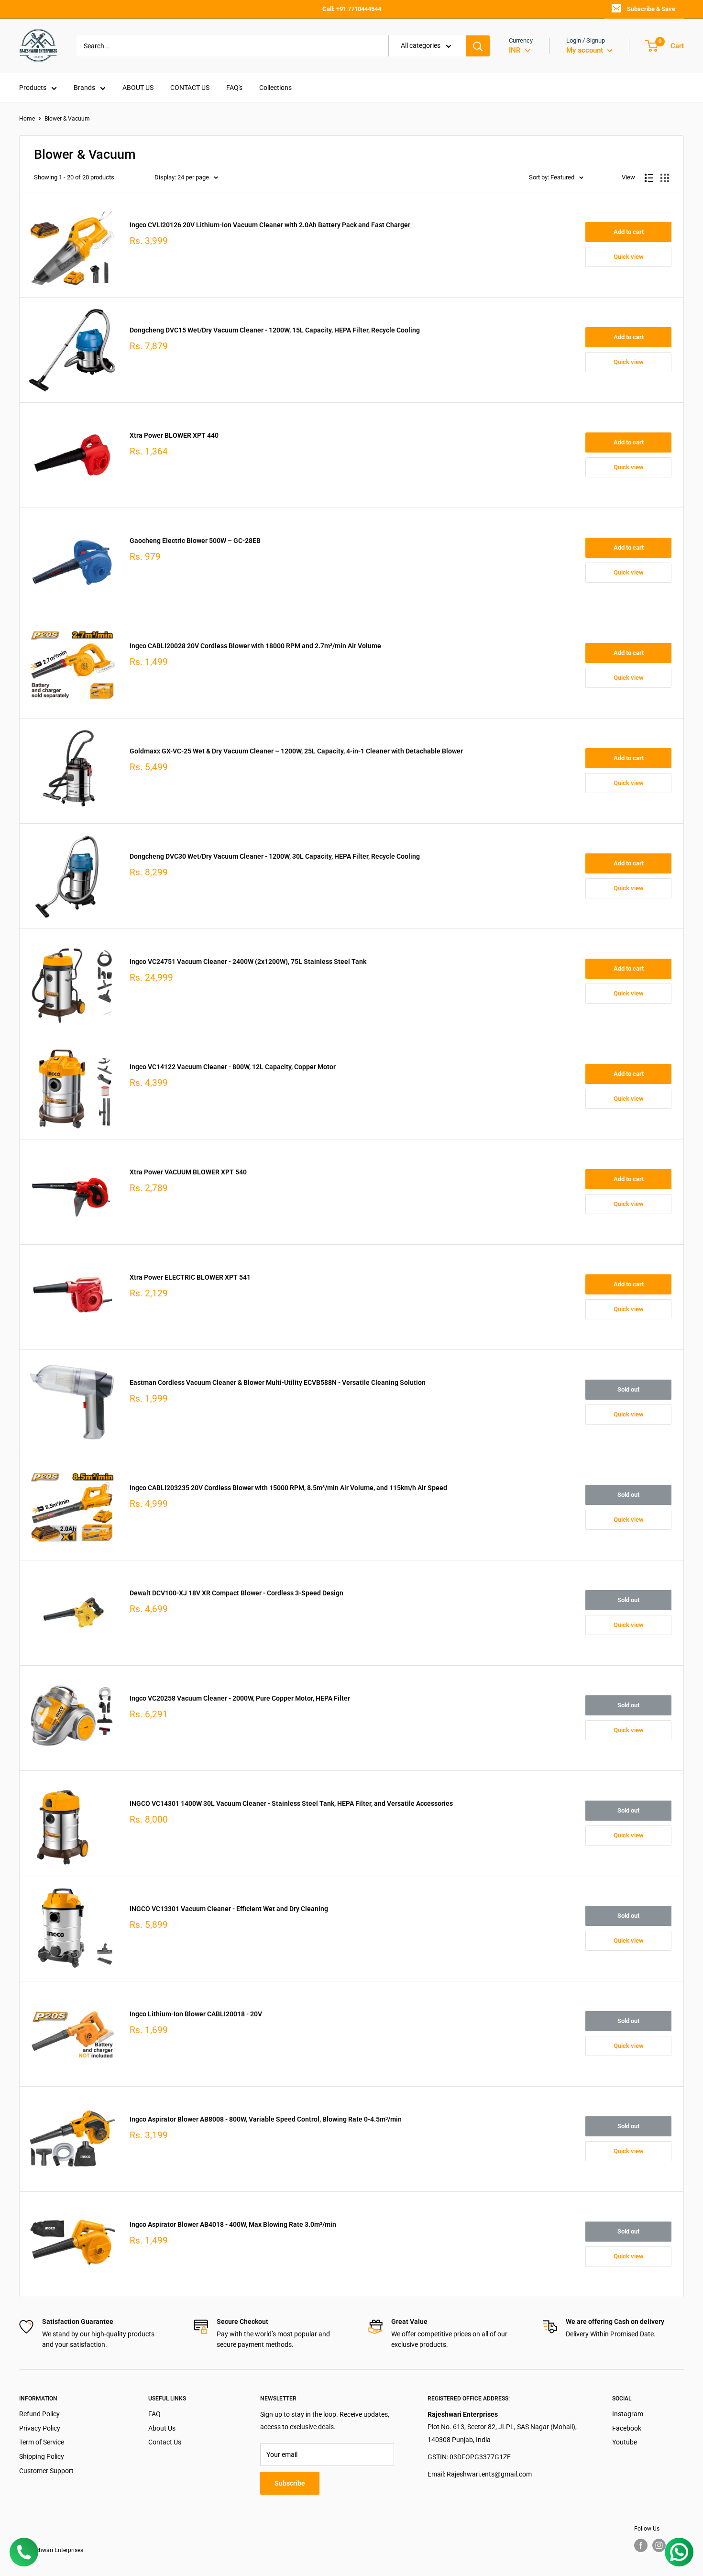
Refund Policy (39, 2414)
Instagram (628, 2414)
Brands (84, 88)
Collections (275, 88)
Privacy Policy (40, 2428)
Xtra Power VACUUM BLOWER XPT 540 (188, 1172)
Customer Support (46, 2471)
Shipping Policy (42, 2456)
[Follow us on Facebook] (641, 2545)
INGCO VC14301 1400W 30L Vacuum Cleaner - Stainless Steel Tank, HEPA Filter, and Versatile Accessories (291, 1803)
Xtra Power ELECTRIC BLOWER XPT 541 (190, 1277)
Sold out (628, 1389)
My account (586, 50)
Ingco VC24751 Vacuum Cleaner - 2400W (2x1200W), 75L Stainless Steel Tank (248, 962)
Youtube (625, 2442)
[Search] (478, 46)
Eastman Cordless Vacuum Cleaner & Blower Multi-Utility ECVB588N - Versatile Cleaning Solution (278, 1382)
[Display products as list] (649, 178)
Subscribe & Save (651, 9)
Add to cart (629, 232)
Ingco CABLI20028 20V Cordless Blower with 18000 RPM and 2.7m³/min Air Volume (255, 646)
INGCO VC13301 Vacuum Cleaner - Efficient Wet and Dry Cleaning (229, 1909)
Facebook (627, 2428)
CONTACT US (190, 88)
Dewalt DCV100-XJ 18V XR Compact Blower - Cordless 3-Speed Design (236, 1593)
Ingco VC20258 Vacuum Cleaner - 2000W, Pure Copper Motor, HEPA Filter (240, 1698)
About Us (162, 2428)
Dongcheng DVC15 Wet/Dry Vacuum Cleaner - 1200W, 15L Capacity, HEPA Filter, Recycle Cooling (275, 330)
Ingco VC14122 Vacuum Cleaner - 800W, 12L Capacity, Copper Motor (233, 1067)
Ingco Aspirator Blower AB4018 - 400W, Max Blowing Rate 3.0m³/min (233, 2224)
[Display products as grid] (665, 178)
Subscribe (290, 2483)
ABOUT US (138, 88)
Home (27, 119)
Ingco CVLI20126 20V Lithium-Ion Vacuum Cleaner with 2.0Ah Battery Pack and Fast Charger (270, 225)
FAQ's (234, 88)
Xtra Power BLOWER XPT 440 (174, 435)
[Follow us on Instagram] (659, 2545)
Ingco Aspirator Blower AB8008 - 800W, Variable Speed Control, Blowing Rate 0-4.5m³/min (266, 2119)
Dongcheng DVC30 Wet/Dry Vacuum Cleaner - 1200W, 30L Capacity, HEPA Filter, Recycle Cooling (275, 856)
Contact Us (165, 2442)
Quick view (629, 257)
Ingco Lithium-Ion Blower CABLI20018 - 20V (196, 2014)
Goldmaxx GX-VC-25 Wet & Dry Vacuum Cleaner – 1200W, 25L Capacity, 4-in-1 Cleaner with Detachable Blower (296, 751)
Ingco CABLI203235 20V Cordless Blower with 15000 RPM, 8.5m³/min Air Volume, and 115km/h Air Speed (288, 1488)
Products (33, 88)
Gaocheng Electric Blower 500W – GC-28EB (195, 541)
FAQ (154, 2414)
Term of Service (42, 2442)
